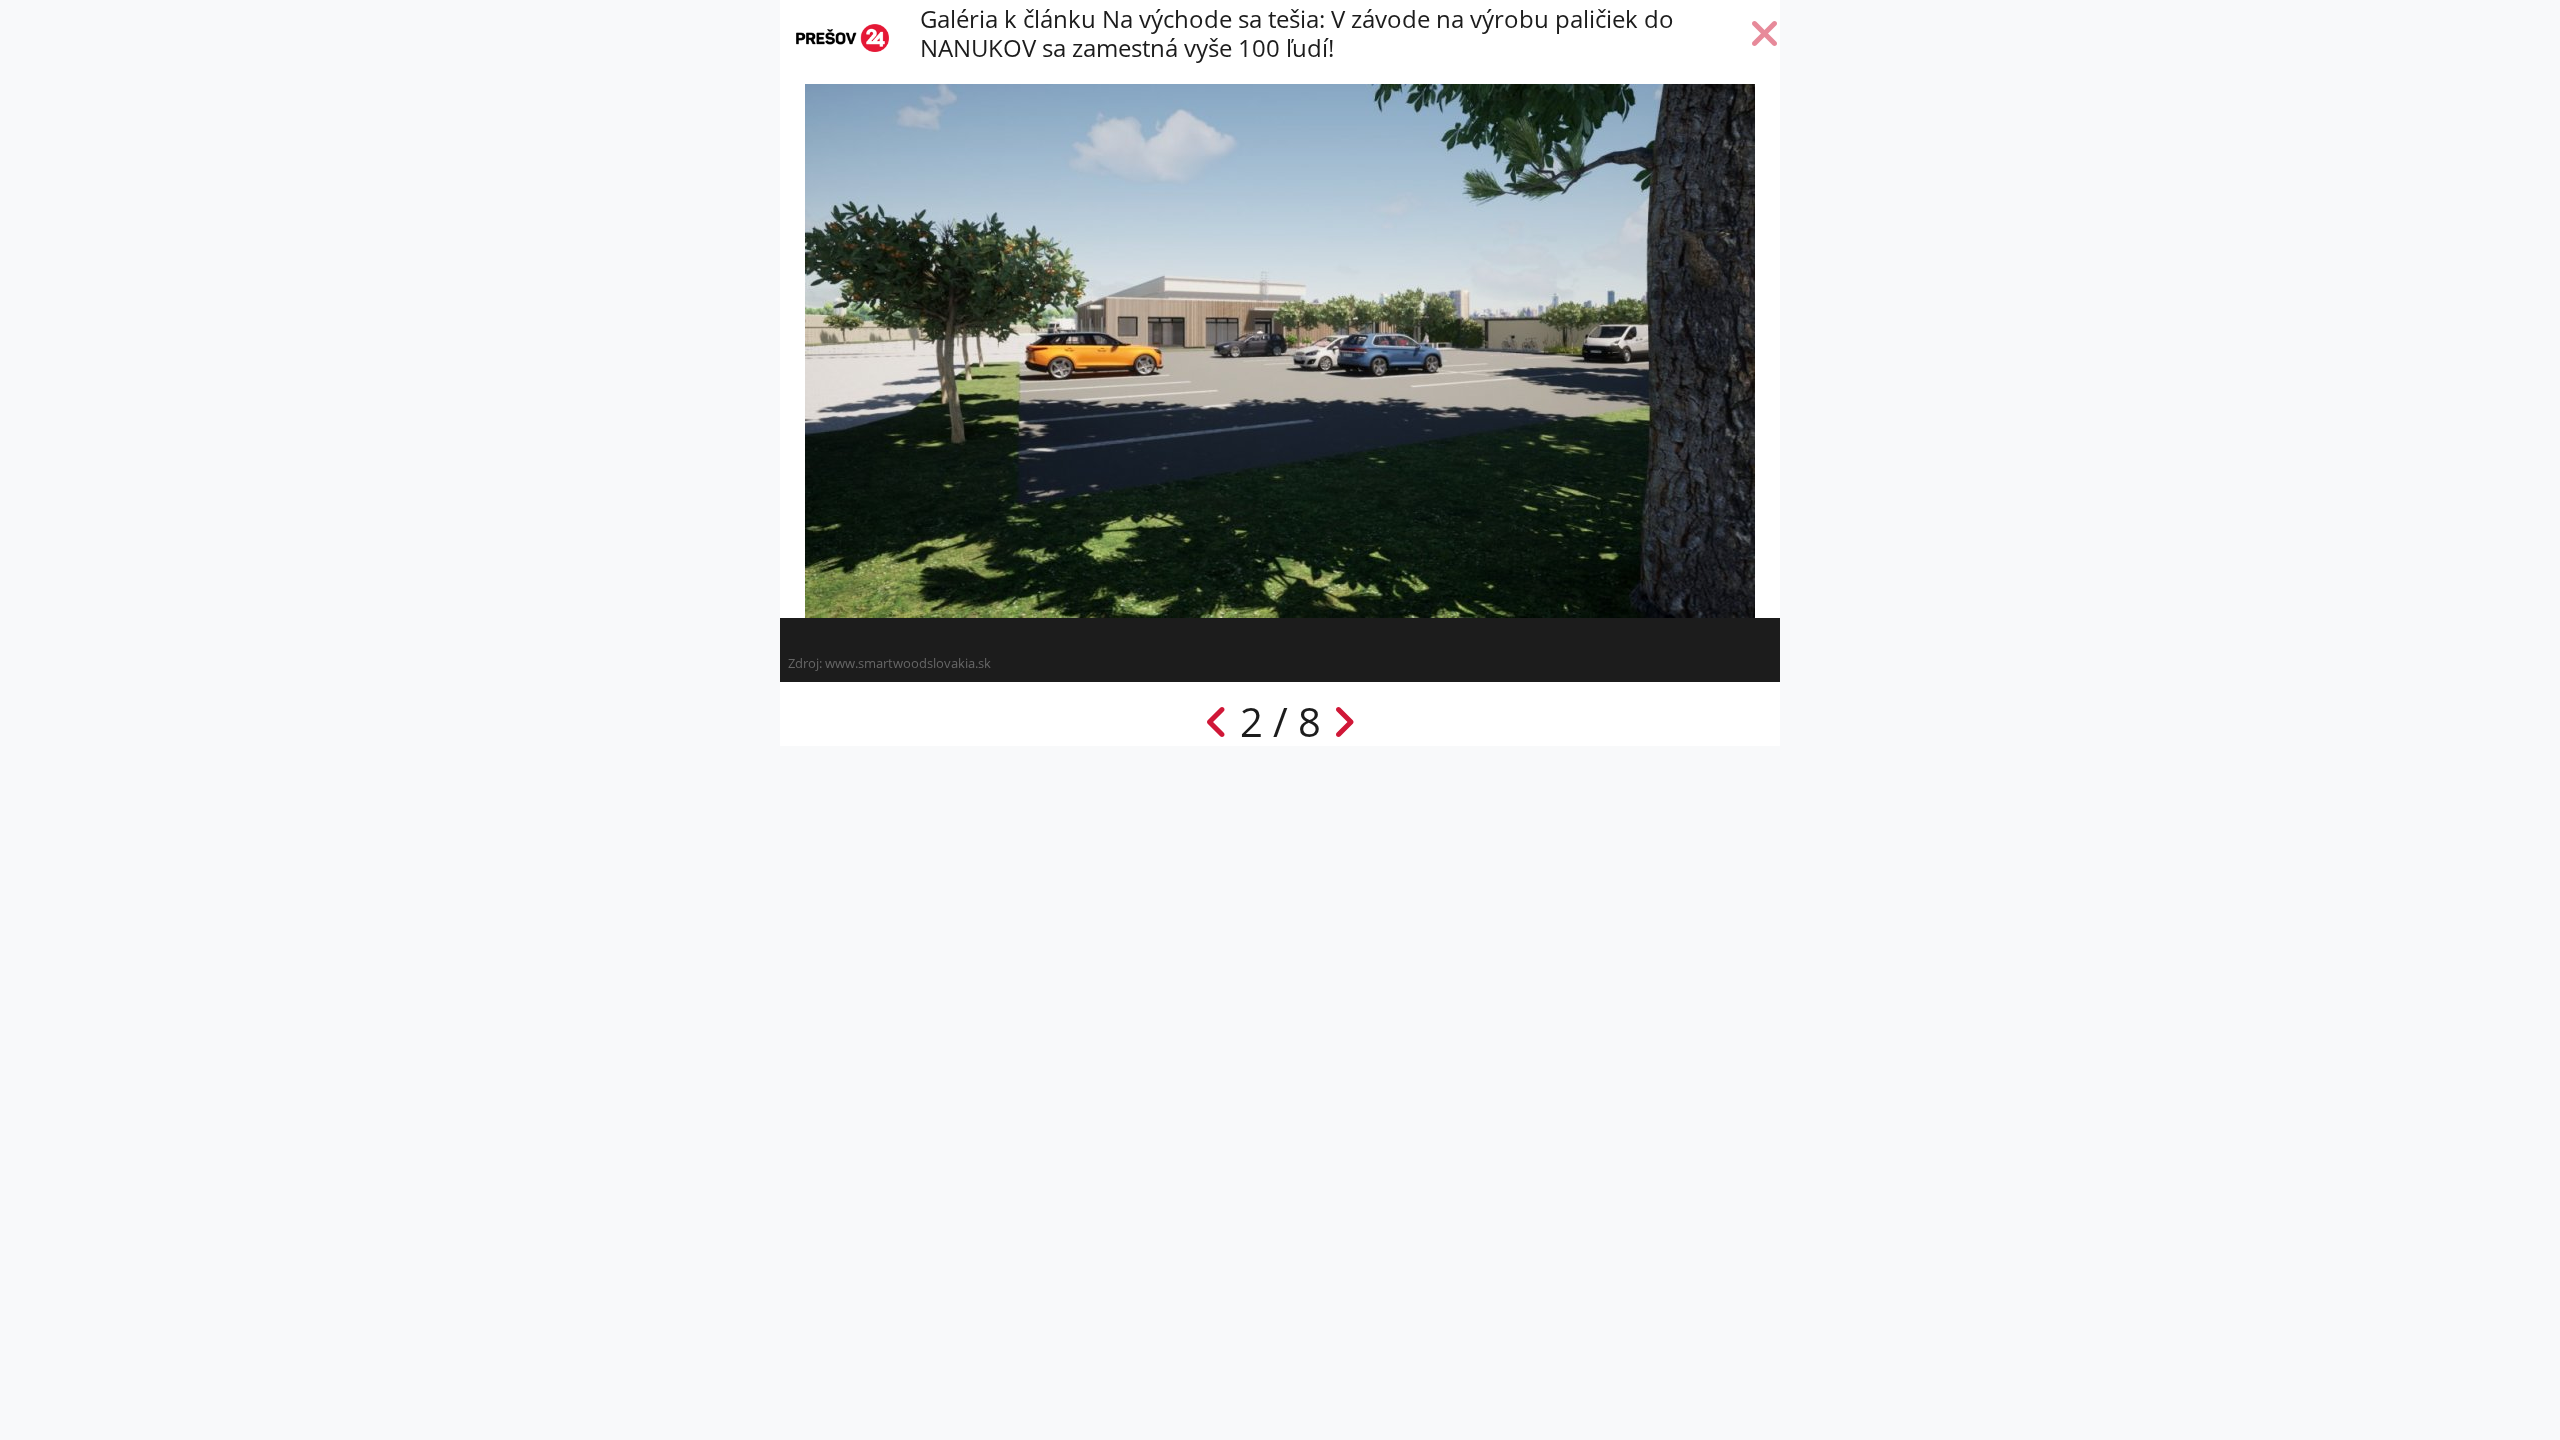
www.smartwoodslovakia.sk (908, 663)
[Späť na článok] (1765, 38)
